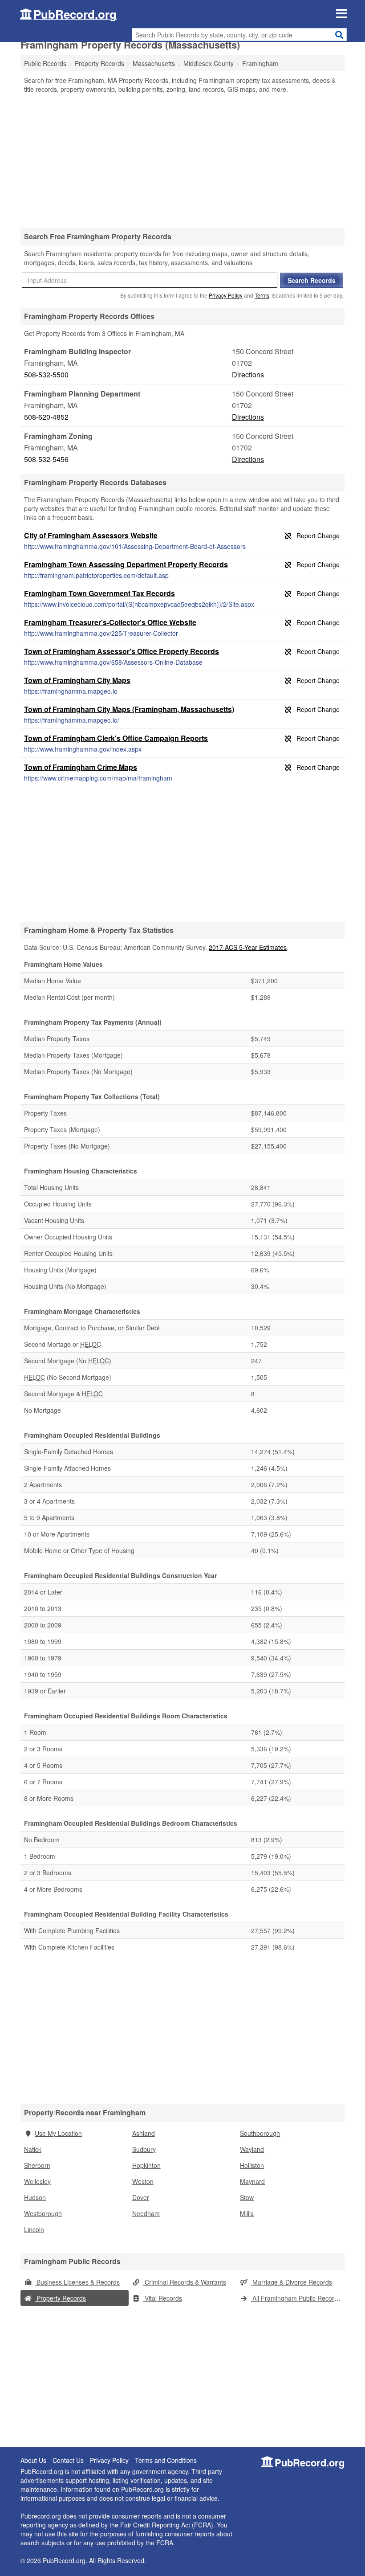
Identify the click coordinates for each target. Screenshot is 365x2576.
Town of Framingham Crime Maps (81, 767)
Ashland (144, 2133)
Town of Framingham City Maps (77, 680)
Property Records (60, 2298)
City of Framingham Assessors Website (91, 535)
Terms (262, 295)
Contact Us (68, 2460)
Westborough (43, 2213)
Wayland (252, 2149)
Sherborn (37, 2165)
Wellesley (37, 2181)
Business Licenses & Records (77, 2282)
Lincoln (34, 2229)
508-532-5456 (46, 459)
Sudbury (144, 2149)
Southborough (260, 2133)
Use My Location (58, 2133)
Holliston (252, 2165)
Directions (248, 374)
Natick (33, 2149)
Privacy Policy (226, 295)
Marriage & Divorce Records (291, 2282)
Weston (143, 2181)
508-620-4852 (46, 417)
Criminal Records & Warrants (185, 2282)
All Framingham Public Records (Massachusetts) (298, 2298)
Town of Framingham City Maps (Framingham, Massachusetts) (129, 709)
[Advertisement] (182, 160)
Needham (146, 2213)
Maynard (252, 2181)
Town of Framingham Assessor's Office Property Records (122, 651)
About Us (33, 2460)
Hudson (35, 2197)
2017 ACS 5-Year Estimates (248, 947)
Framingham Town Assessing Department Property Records (126, 564)
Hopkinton (146, 2165)
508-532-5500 (46, 374)
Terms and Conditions (166, 2460)
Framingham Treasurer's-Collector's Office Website (110, 622)
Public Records (45, 63)
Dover (141, 2197)
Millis (247, 2213)
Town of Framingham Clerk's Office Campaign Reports (116, 738)
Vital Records (162, 2298)
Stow (247, 2197)
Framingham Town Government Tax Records (99, 593)
